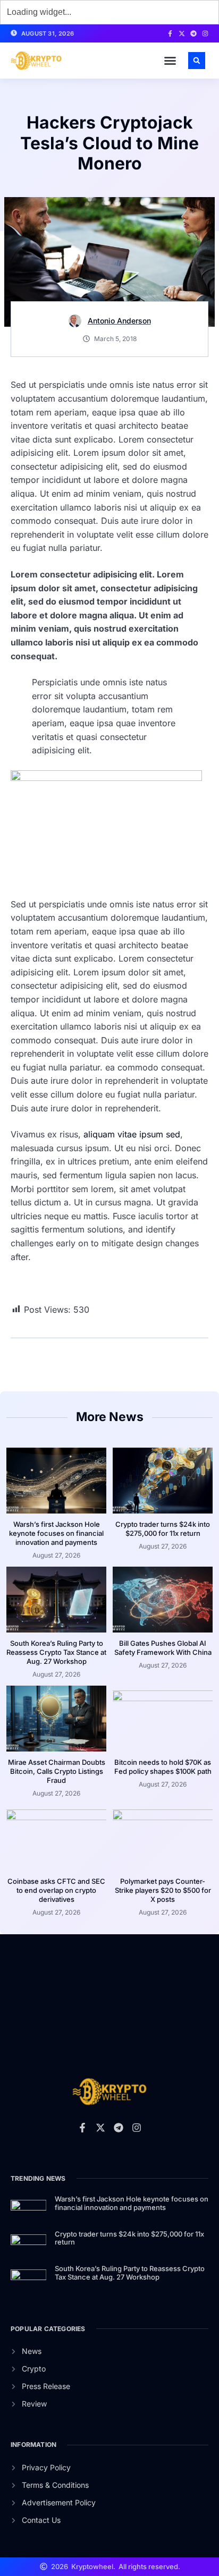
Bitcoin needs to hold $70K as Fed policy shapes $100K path (163, 1767)
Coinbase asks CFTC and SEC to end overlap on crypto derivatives (56, 1890)
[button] (170, 61)
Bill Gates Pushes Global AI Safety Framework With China (163, 1648)
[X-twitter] (182, 33)
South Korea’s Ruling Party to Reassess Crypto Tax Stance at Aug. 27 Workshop (56, 1652)
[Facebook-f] (170, 33)
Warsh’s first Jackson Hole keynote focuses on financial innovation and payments (56, 1533)
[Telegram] (193, 33)
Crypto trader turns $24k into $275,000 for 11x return (163, 1529)
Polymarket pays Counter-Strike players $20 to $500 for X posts (163, 1890)
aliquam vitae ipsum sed (132, 1134)
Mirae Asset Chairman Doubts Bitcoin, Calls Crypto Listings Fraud (57, 1771)
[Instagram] (205, 33)
